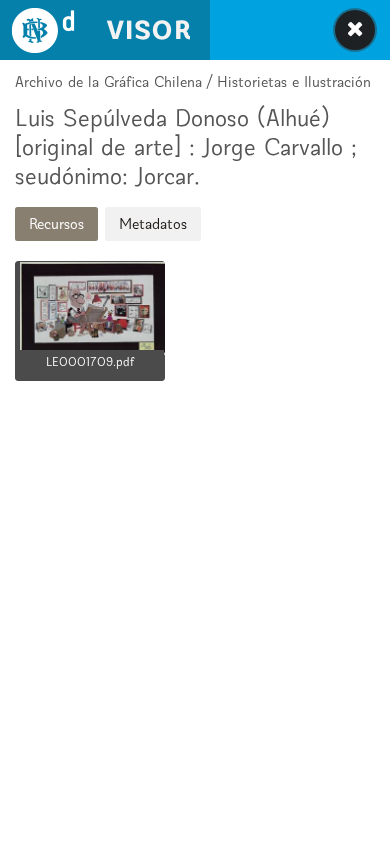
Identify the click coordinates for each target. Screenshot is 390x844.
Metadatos (153, 223)
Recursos (56, 223)
